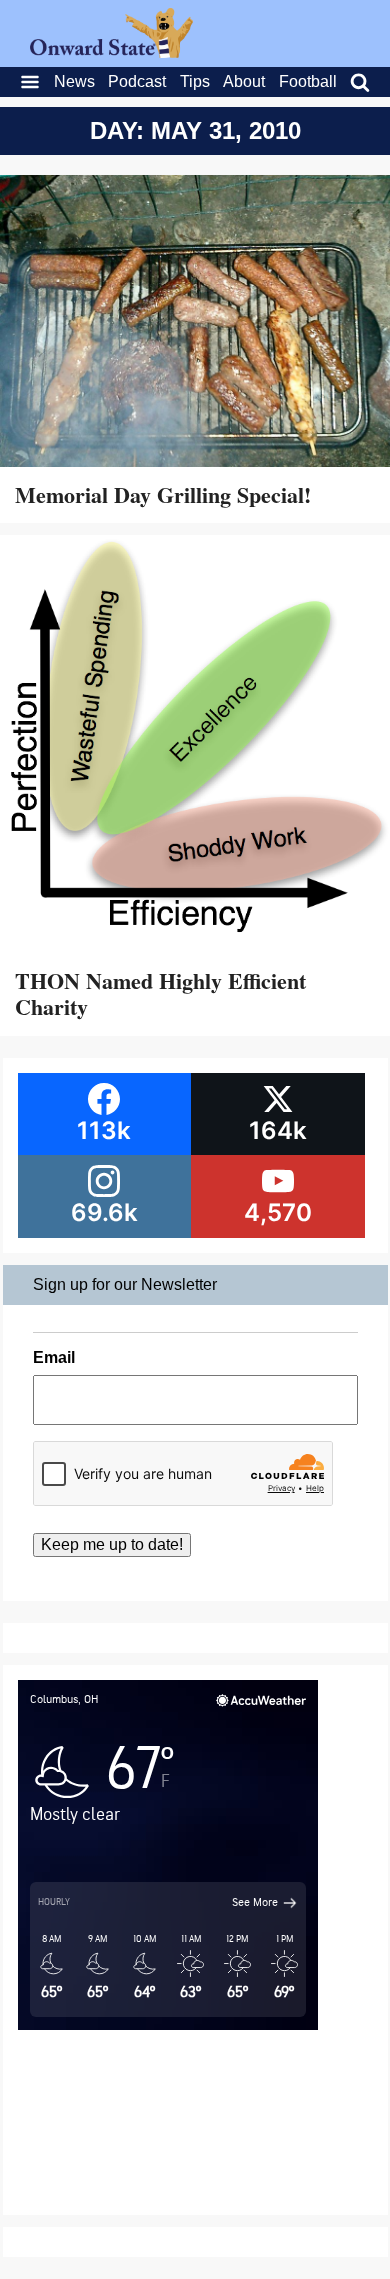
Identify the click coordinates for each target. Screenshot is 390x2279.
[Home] (111, 52)
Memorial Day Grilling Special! (163, 494)
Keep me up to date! (112, 1544)
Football (308, 81)
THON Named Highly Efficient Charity (160, 993)
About (244, 81)
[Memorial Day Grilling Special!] (195, 323)
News (74, 81)
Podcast (137, 81)
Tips (195, 81)
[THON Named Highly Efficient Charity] (195, 746)
